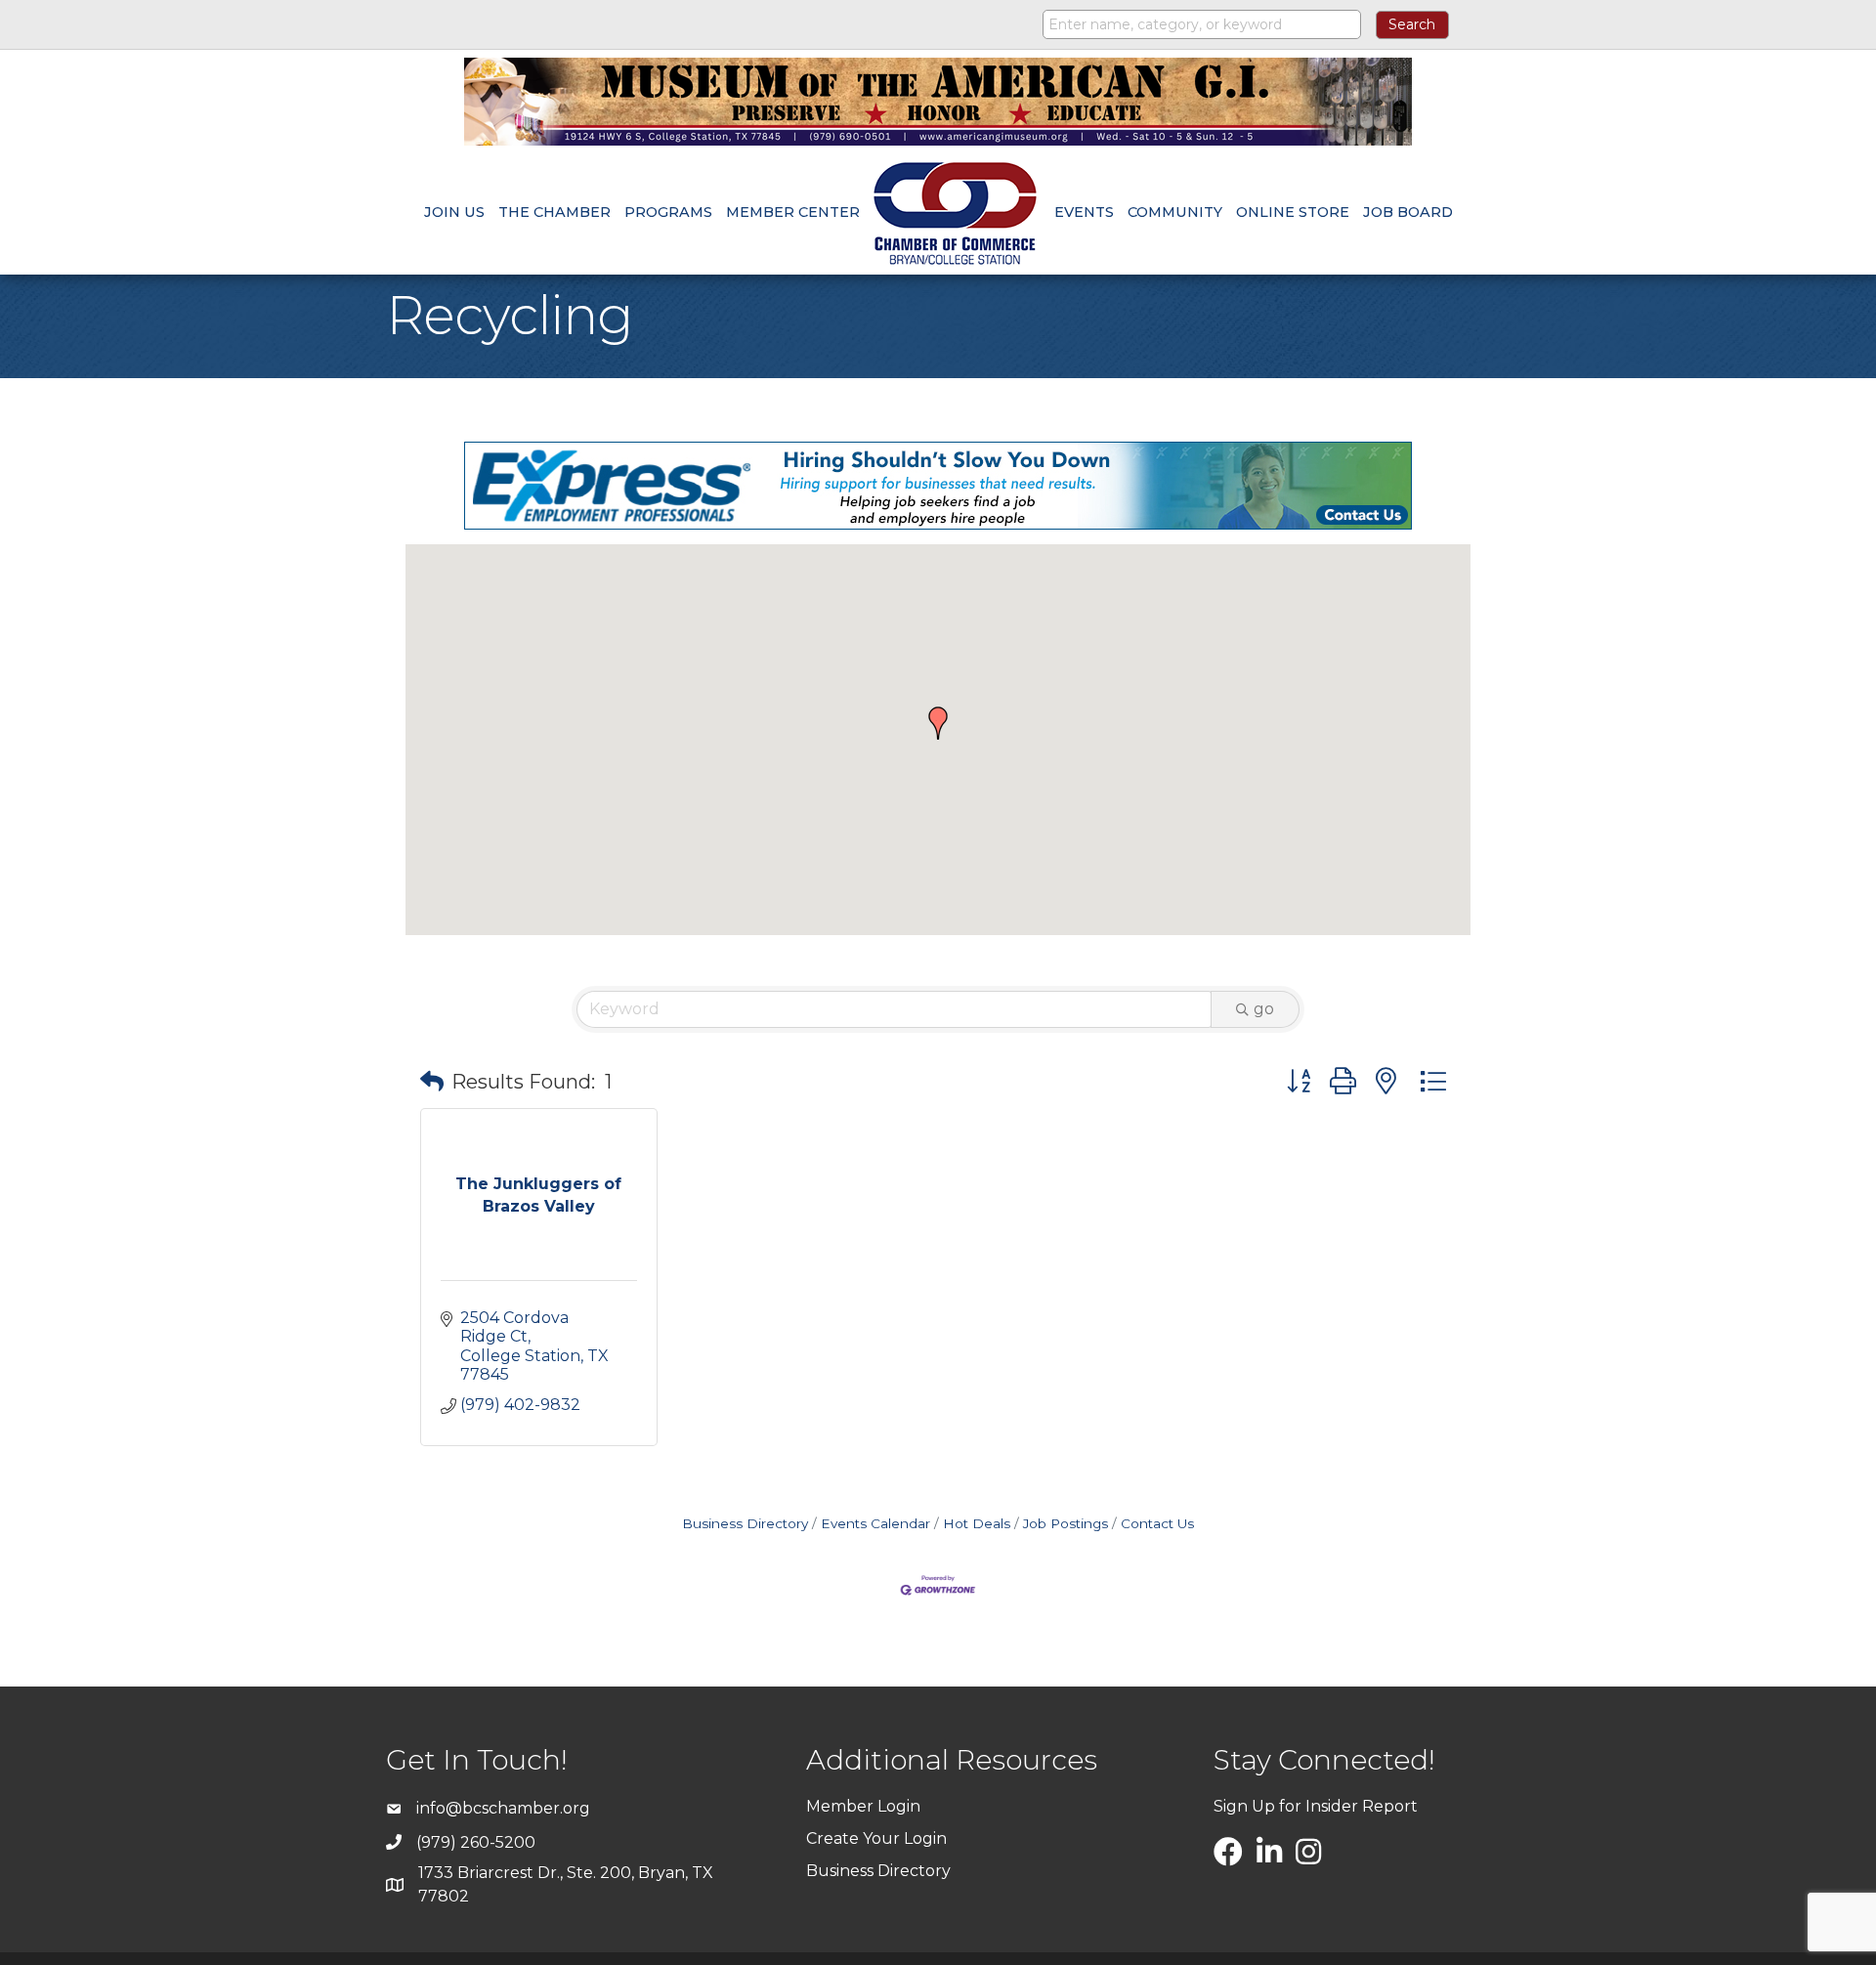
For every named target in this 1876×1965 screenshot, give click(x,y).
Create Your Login (876, 1838)
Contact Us (1157, 1523)
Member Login (863, 1806)
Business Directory (745, 1523)
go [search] (1264, 1009)
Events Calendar (875, 1523)
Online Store (1293, 212)
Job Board (1408, 212)
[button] (938, 723)
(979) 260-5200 (476, 1842)
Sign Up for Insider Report (1316, 1806)
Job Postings (1066, 1523)
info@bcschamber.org (503, 1808)
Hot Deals (977, 1523)
